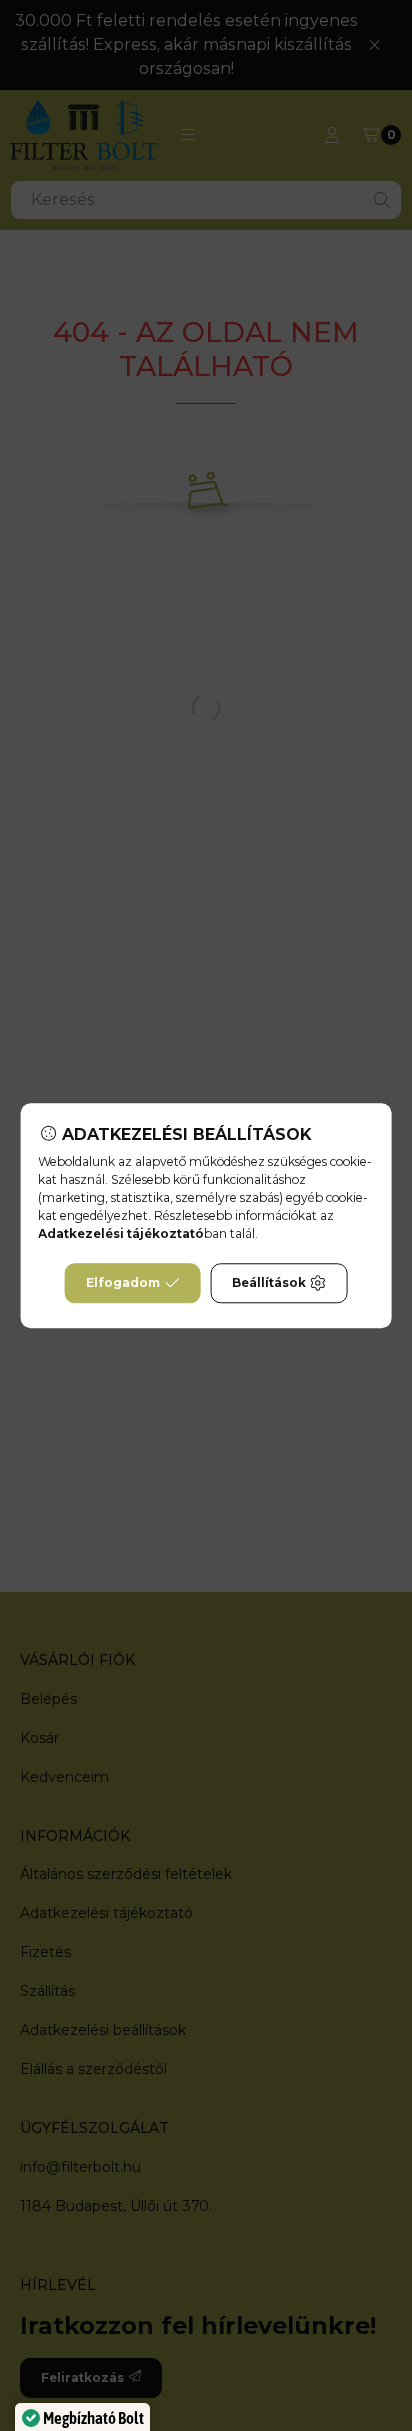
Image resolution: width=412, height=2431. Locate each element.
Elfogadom (123, 1282)
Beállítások (269, 1282)
